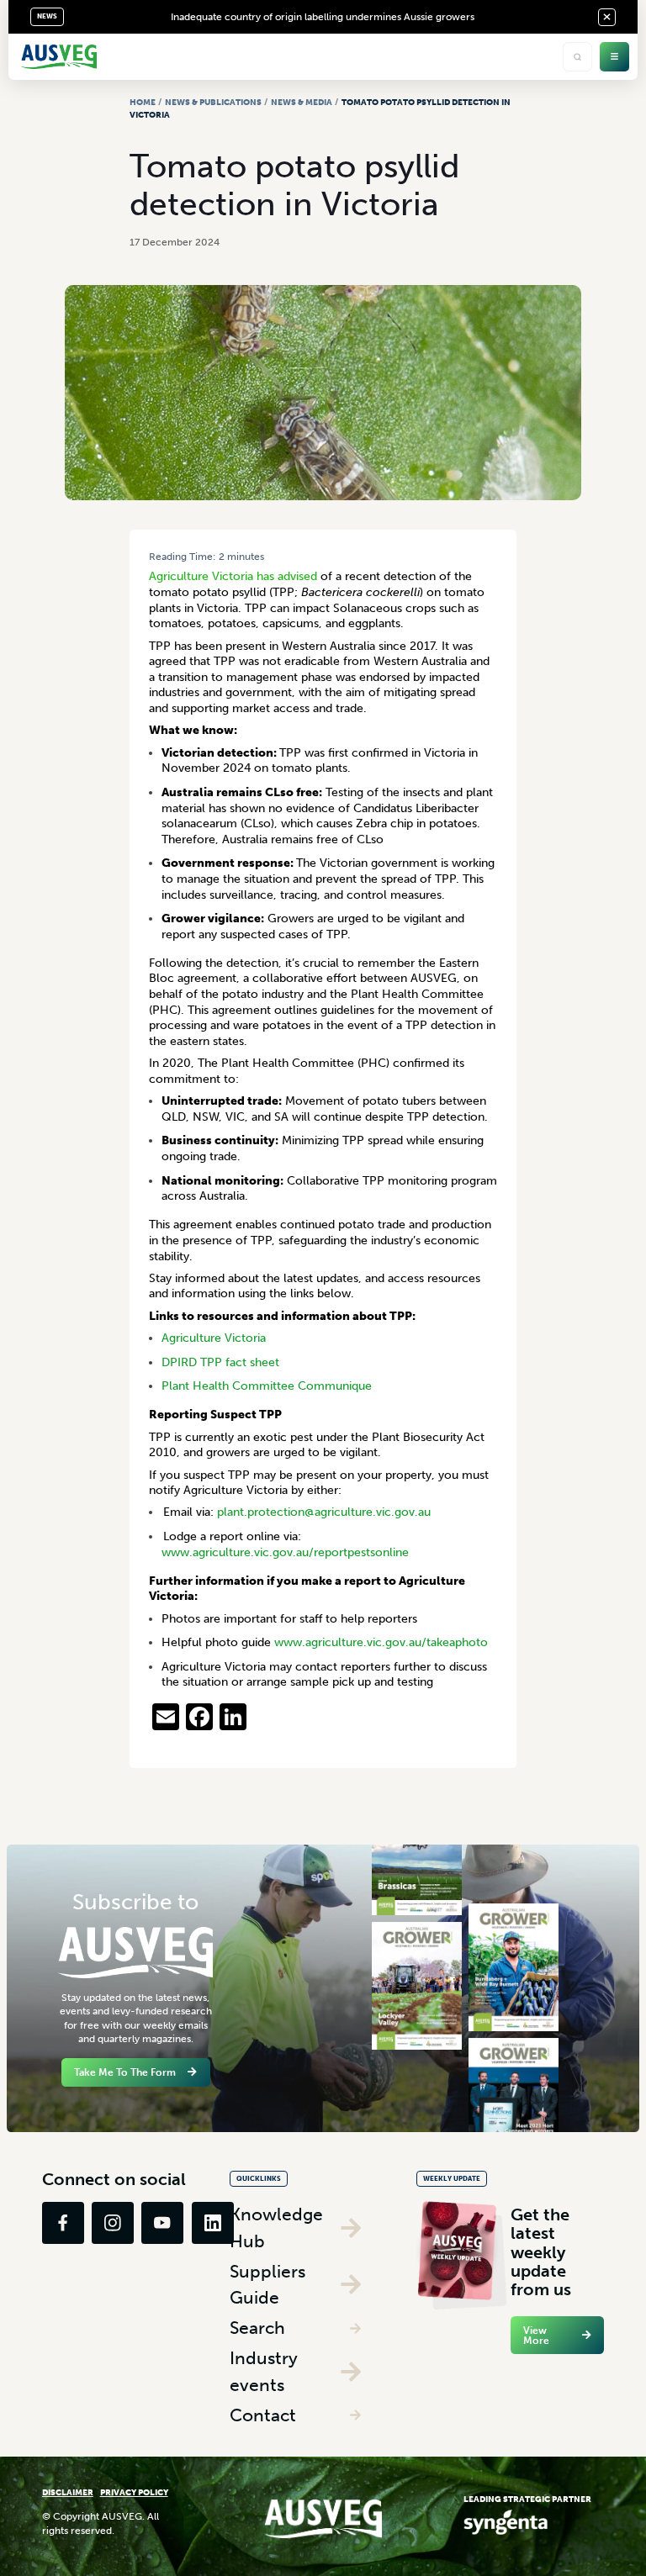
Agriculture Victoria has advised (233, 576)
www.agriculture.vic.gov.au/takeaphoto (381, 1642)
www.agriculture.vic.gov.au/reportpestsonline (285, 1552)
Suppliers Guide (267, 2285)
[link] (63, 2223)
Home (143, 102)
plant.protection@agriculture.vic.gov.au (324, 1512)
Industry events (264, 2371)
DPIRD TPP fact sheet (220, 1362)
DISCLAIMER (68, 2492)
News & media (302, 102)
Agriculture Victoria (214, 1338)
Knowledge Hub (276, 2228)
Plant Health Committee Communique (267, 1386)
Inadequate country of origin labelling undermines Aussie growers (323, 17)
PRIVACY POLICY (134, 2492)
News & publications (213, 102)
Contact (263, 2415)
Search (257, 2328)
